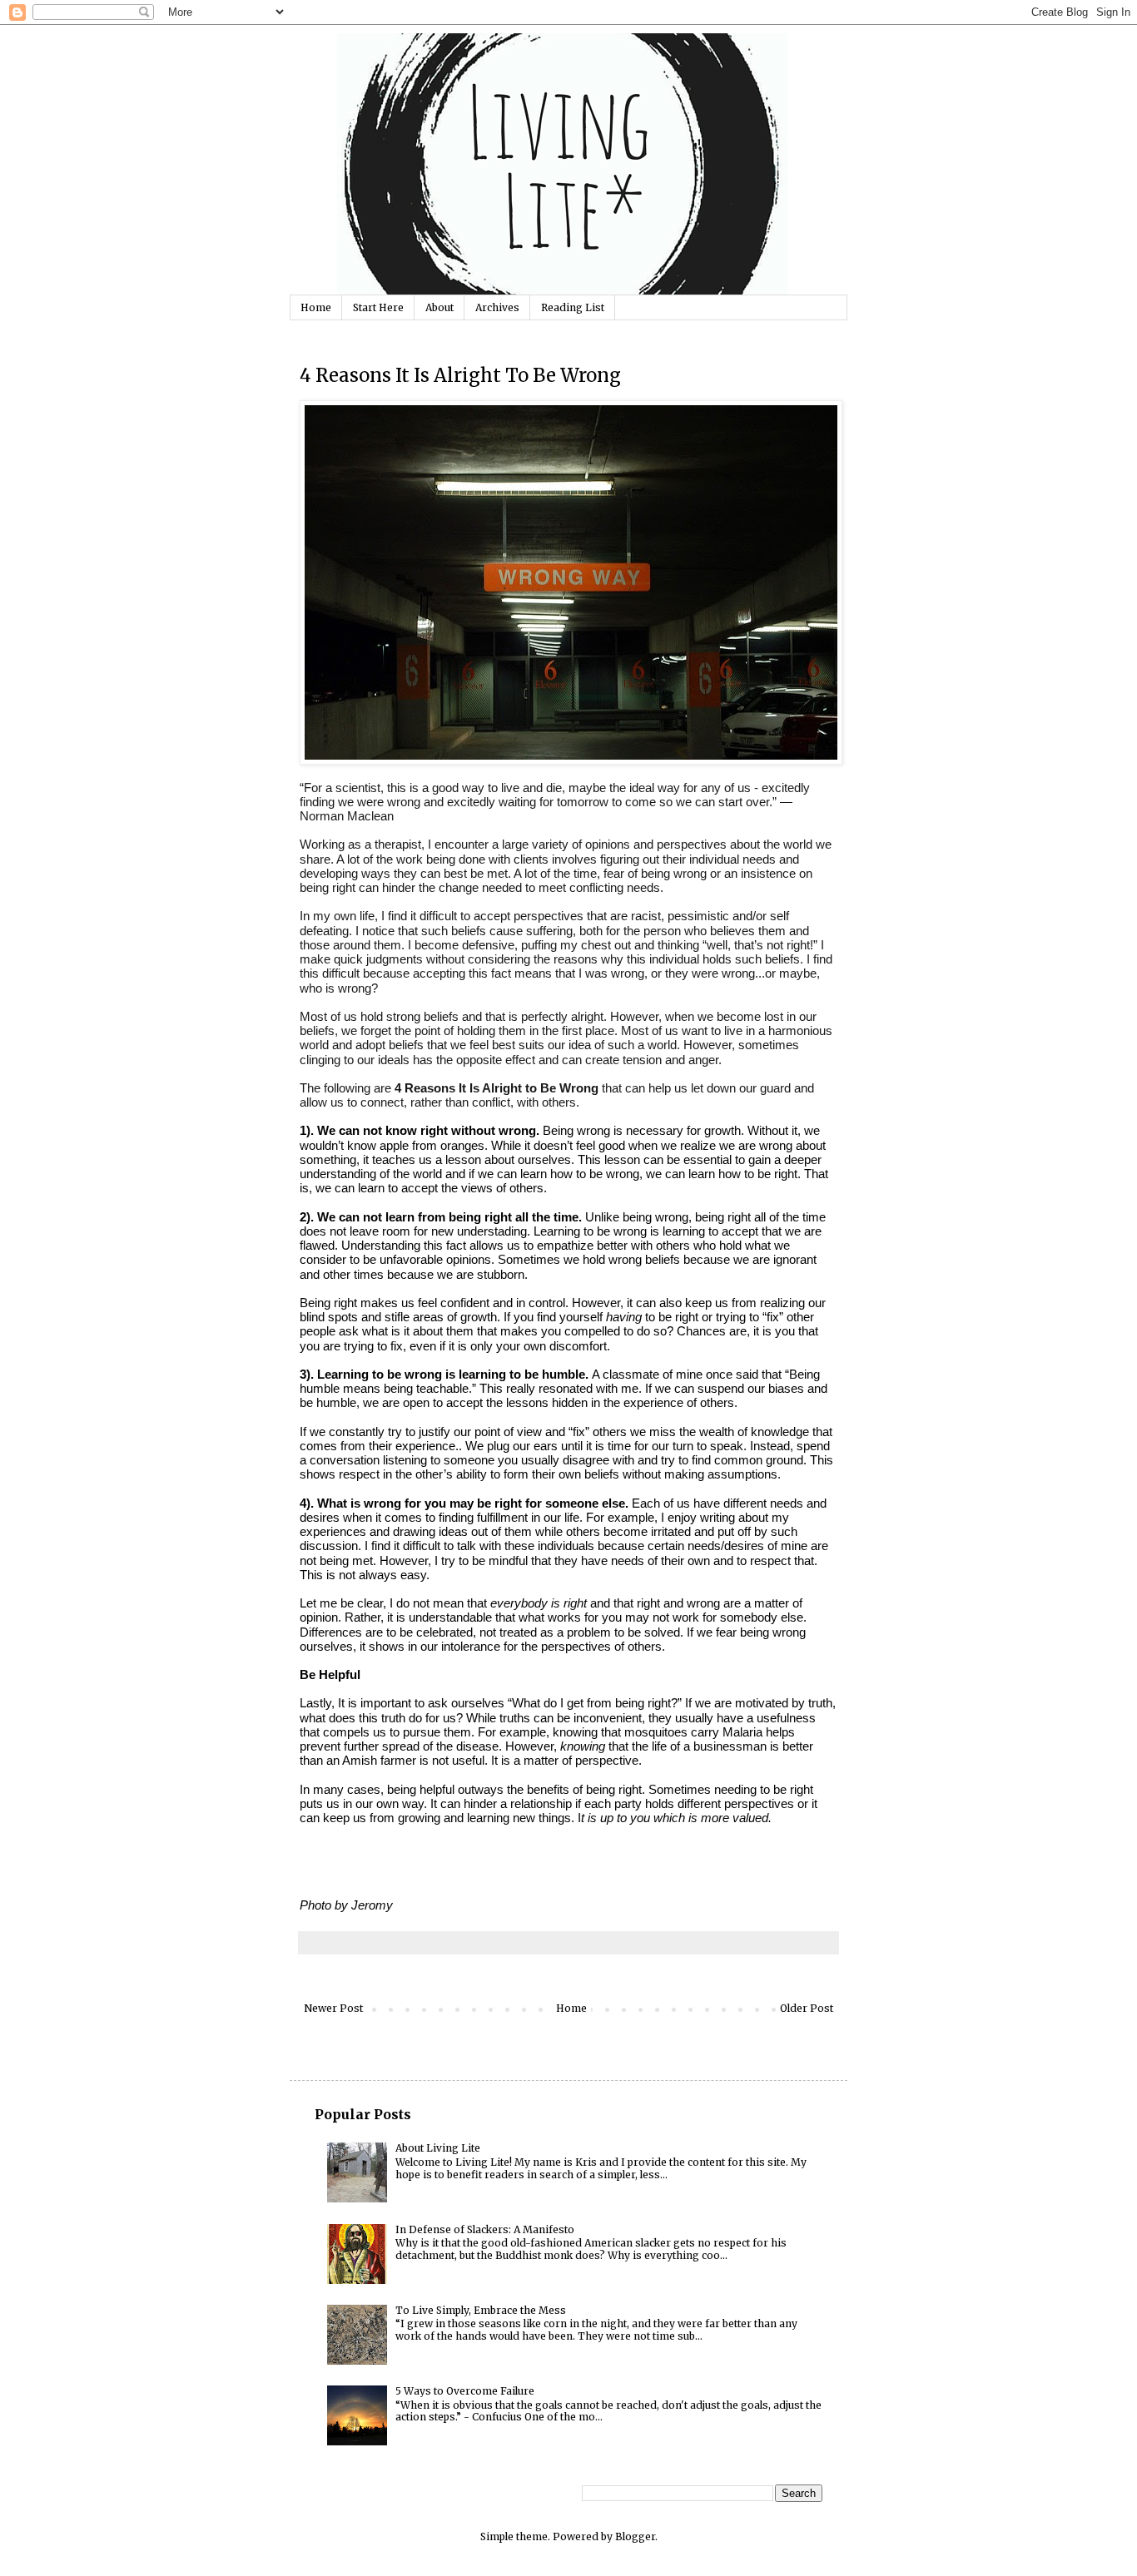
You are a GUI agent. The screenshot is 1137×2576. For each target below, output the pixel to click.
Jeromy (372, 1905)
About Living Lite (438, 2148)
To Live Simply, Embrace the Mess (481, 2310)
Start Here (378, 307)
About (439, 307)
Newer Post (333, 2008)
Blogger (635, 2536)
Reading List (573, 307)
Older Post (807, 2008)
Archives (497, 307)
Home (316, 307)
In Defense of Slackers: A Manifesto (485, 2229)
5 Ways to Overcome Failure (465, 2391)
